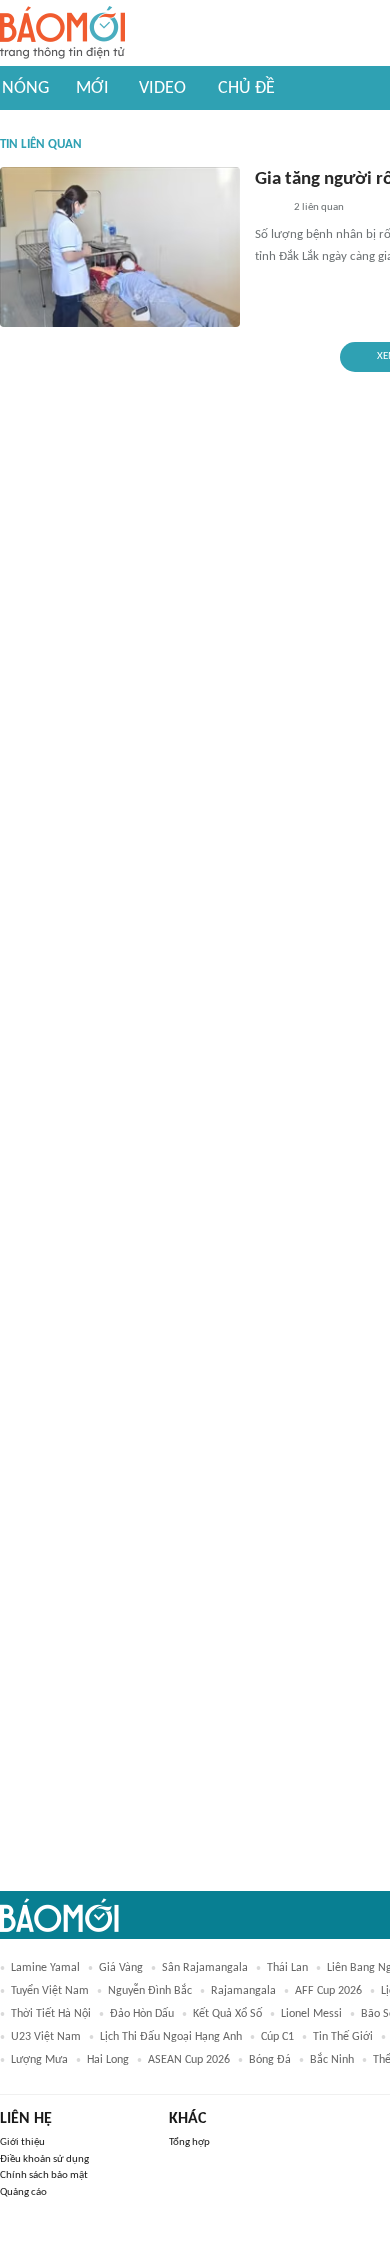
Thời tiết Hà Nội (51, 2014)
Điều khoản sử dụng (44, 2159)
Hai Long (108, 2060)
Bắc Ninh (332, 2060)
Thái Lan (287, 1968)
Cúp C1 (277, 2037)
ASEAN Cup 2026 (189, 2060)
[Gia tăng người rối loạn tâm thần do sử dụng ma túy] (120, 247)
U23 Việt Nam (46, 2037)
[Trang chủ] (62, 33)
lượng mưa (39, 2060)
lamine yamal (45, 1968)
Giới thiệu (22, 2142)
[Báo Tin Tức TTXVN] (268, 209)
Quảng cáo (23, 2192)
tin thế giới (343, 2037)
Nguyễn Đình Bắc (150, 1991)
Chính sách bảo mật (44, 2175)
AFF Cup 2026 (328, 1991)
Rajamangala (243, 1991)
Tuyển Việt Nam (50, 1991)
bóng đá (270, 2060)
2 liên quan (319, 207)
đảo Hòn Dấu (142, 2014)
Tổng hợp (189, 2142)
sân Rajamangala (205, 1968)
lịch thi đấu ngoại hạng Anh (171, 2037)
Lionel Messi (311, 2014)
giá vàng (121, 1968)
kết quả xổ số (227, 2014)
